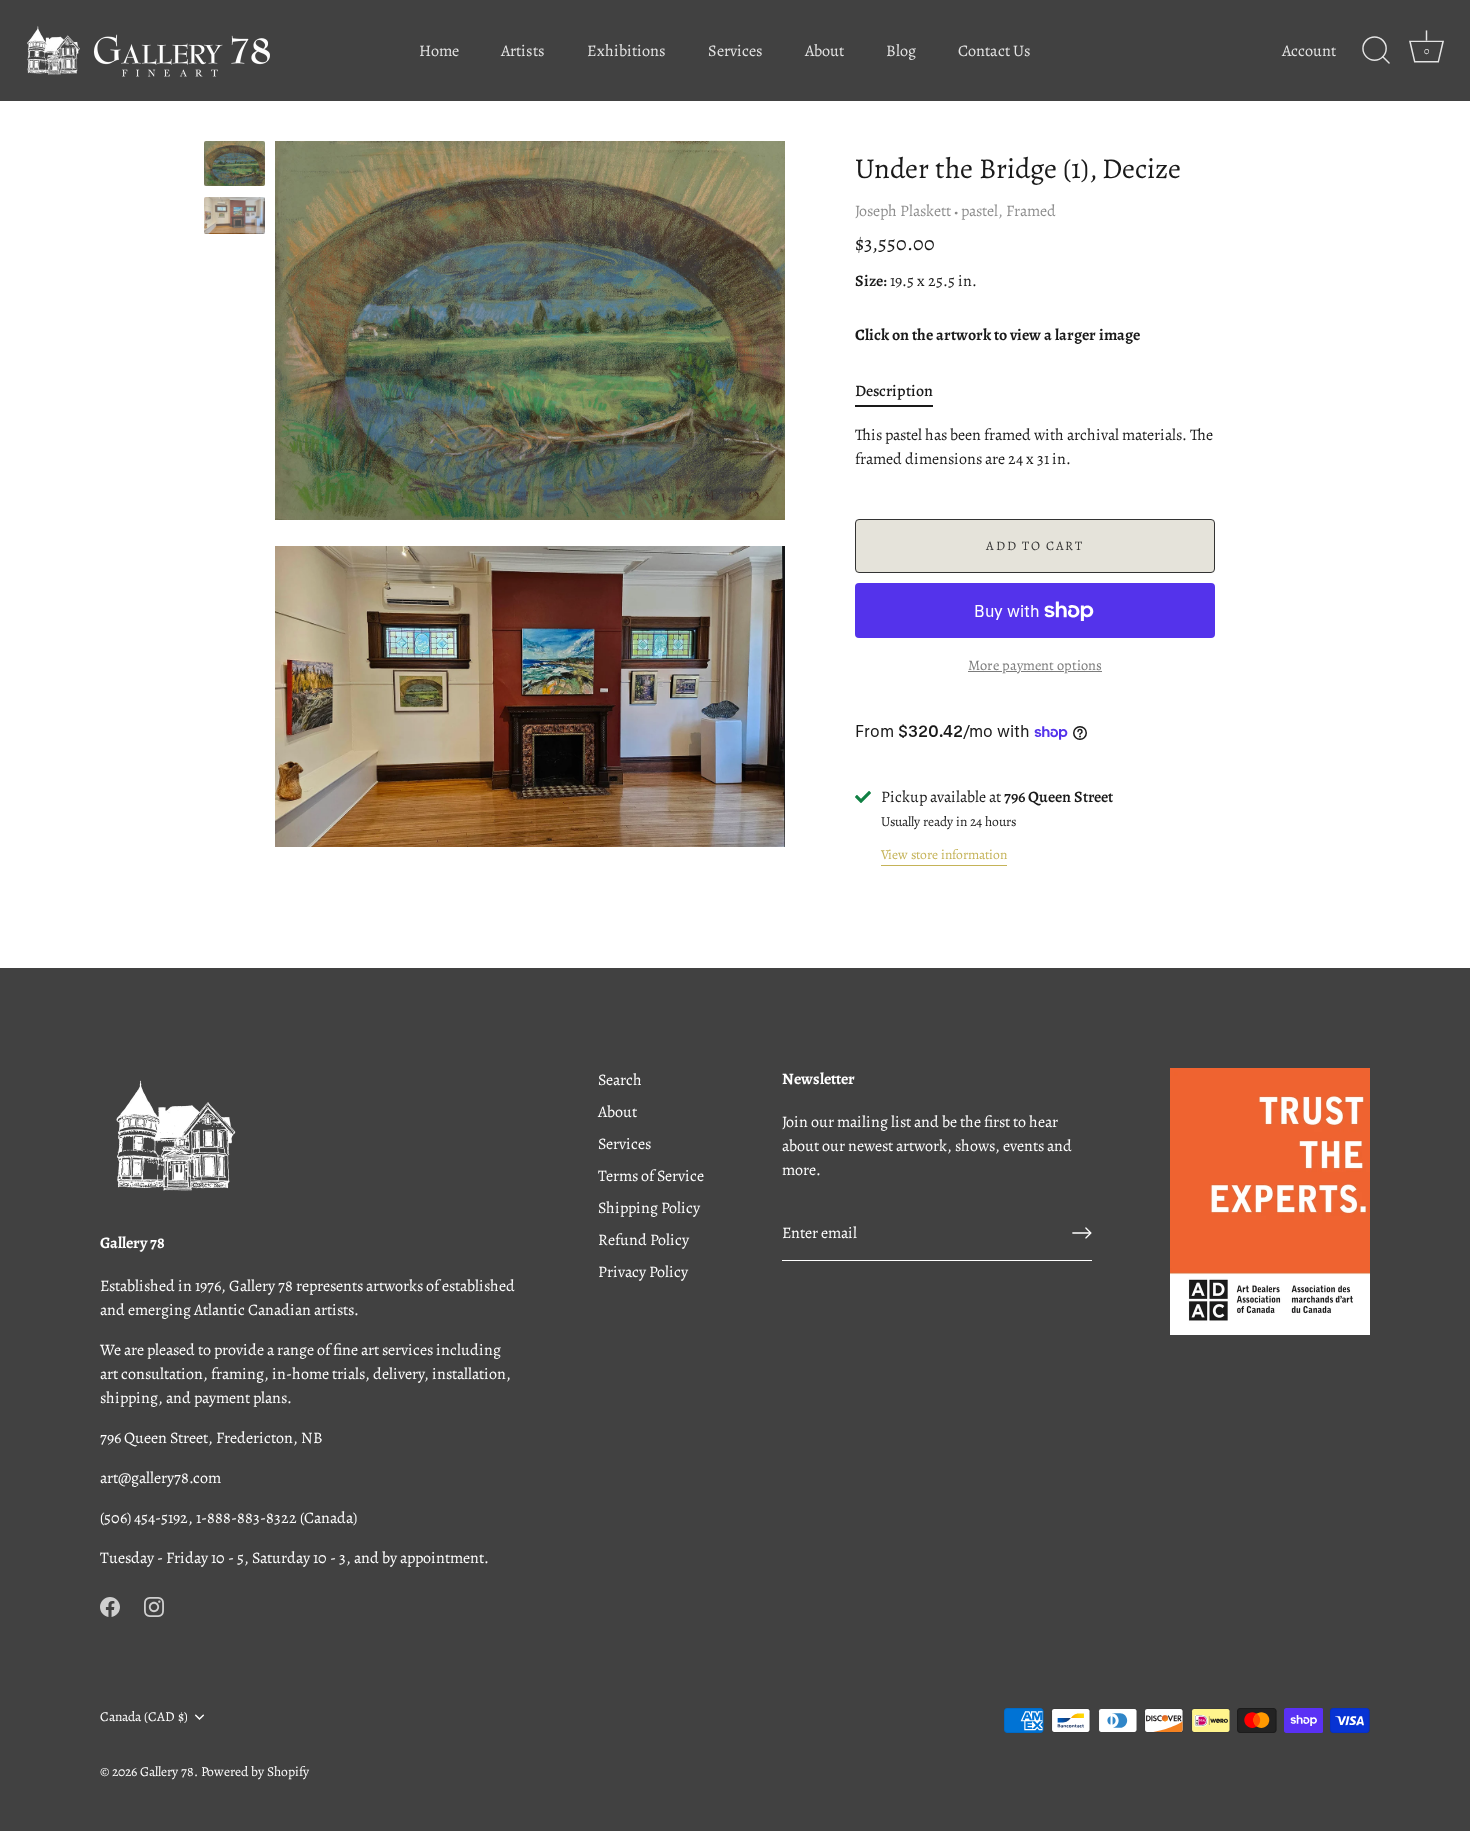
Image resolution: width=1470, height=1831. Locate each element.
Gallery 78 (167, 1771)
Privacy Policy (643, 1272)
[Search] (1376, 51)
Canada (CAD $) (144, 1716)
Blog (901, 51)
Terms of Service (651, 1176)
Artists (523, 51)
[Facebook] (110, 1606)
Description (894, 391)
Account (1309, 51)
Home (439, 51)
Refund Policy (643, 1240)
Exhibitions (626, 51)
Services (735, 51)
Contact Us (994, 51)
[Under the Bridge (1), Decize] (234, 163)
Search (620, 1080)
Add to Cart (1035, 545)
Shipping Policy (649, 1208)
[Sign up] (1082, 1233)
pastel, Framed (1008, 211)
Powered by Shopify (255, 1771)
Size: (871, 281)
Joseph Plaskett (903, 211)
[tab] (904, 391)
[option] (234, 167)
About (824, 51)
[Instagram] (154, 1606)
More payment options (1035, 665)
